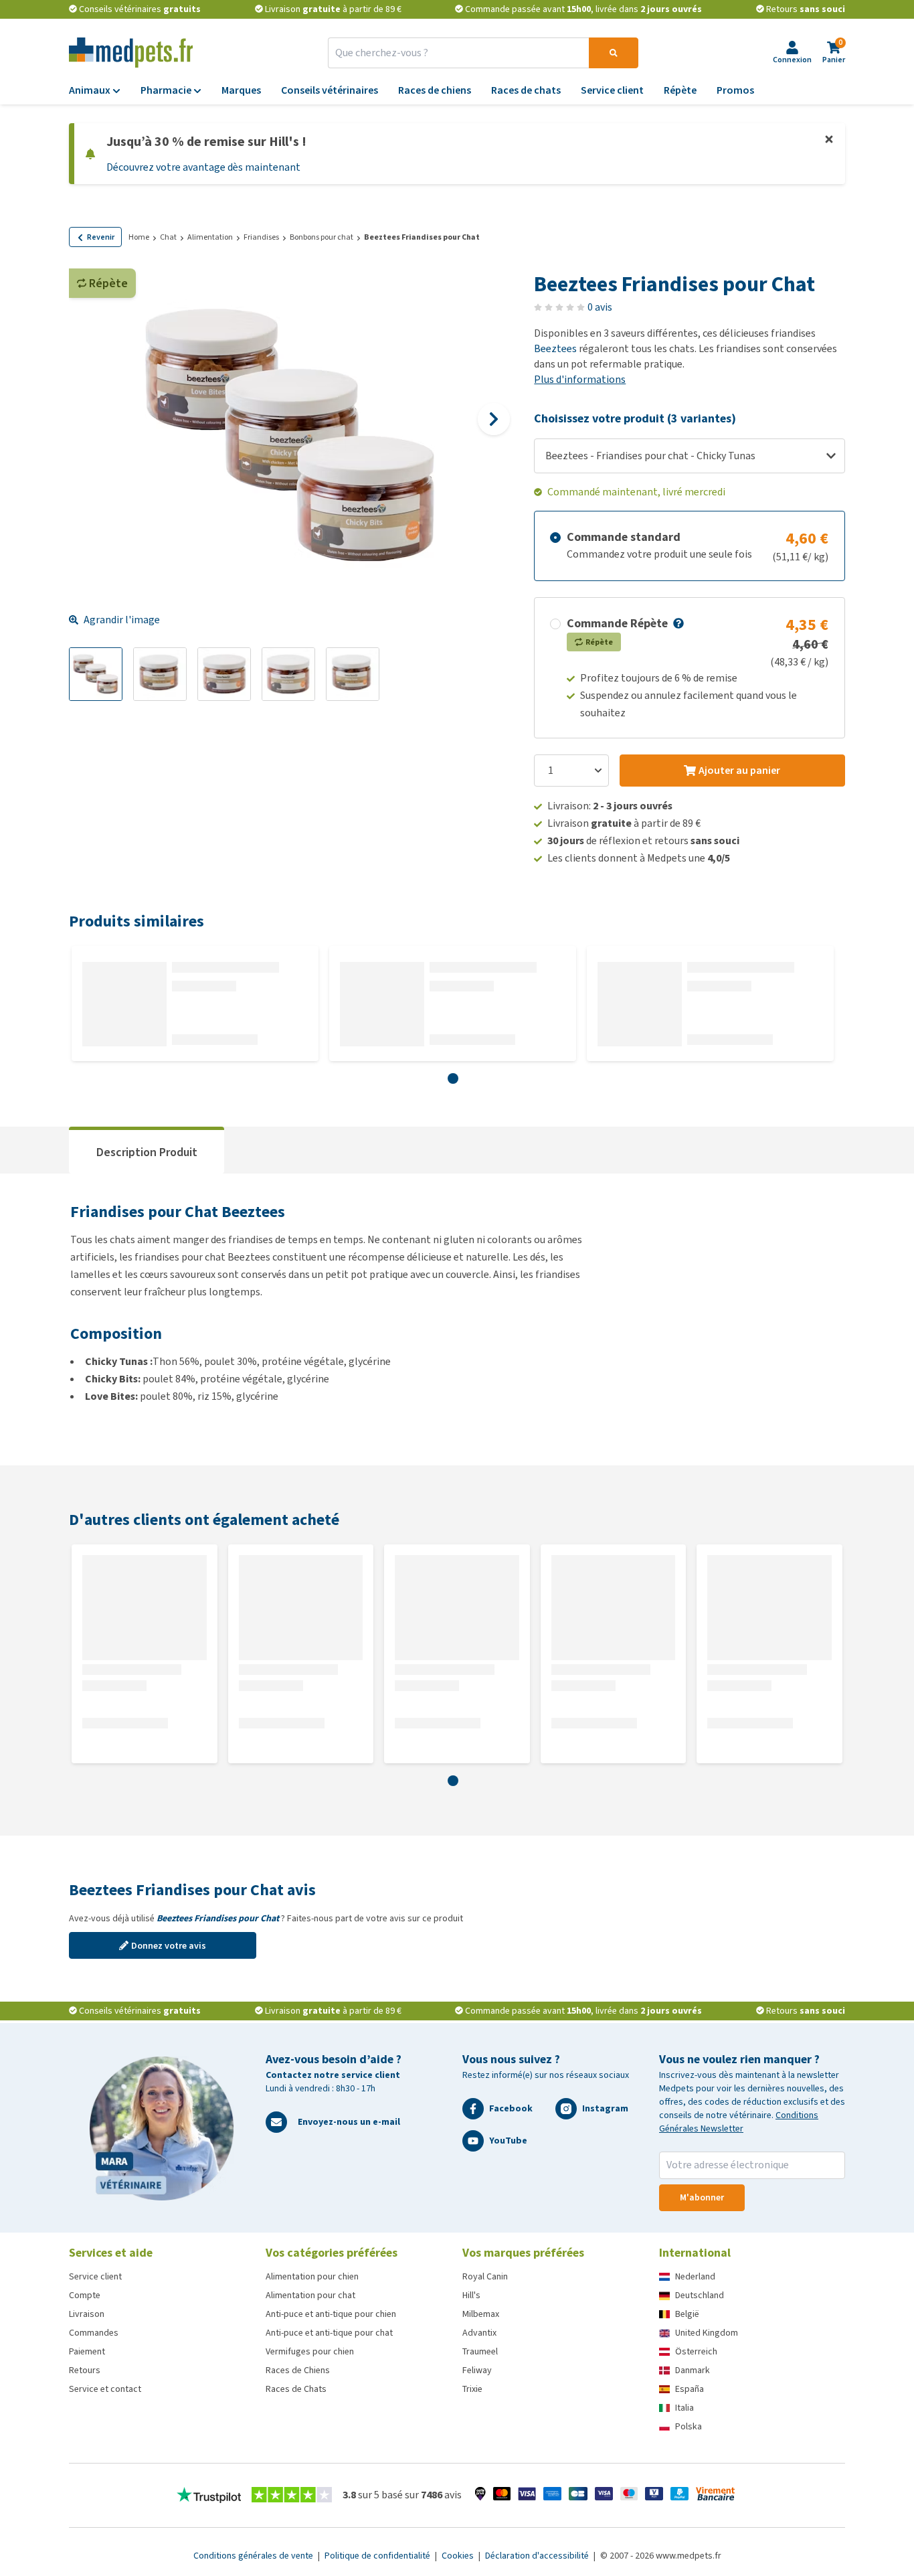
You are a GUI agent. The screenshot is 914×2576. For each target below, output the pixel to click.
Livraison (87, 2314)
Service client (95, 2276)
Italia (684, 2408)
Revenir (101, 237)
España (690, 2389)
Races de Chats (296, 2389)
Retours (85, 2370)
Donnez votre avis (169, 1946)
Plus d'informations (580, 379)
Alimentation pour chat (310, 2295)
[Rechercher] (614, 53)
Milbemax (481, 2314)
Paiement (87, 2351)
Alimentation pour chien (312, 2276)
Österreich (696, 2351)
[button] (677, 623)
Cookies (459, 2556)
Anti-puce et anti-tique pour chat (329, 2333)
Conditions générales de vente (254, 2556)
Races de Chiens (298, 2370)
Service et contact (105, 2389)
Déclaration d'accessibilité (538, 2556)
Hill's (471, 2295)
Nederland (695, 2276)
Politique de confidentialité (378, 2556)
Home (139, 237)
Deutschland (700, 2295)
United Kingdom (707, 2333)
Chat (168, 237)
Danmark (693, 2370)
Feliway (477, 2370)
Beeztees (555, 348)
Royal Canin (485, 2276)
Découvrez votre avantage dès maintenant (203, 167)
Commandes (94, 2333)
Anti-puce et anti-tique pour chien (331, 2314)
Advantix (479, 2333)
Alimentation (210, 237)
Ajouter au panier (739, 770)
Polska (689, 2426)
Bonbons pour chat (322, 237)
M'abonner (702, 2197)
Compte (85, 2295)
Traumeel (480, 2351)
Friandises (261, 237)
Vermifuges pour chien (310, 2351)
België (687, 2314)
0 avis (600, 307)
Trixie (472, 2389)
